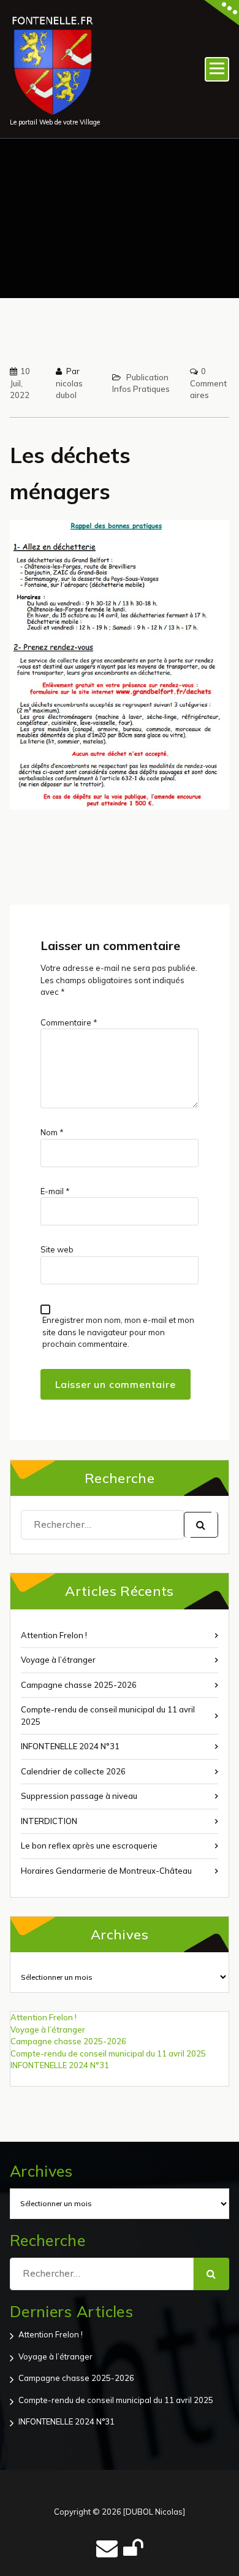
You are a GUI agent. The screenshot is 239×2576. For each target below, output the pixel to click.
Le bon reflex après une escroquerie (89, 1846)
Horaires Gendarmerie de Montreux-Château (106, 1871)
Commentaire (69, 1022)
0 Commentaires (208, 383)
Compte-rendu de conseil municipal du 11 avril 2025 (108, 1715)
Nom (52, 1132)
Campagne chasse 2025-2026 (79, 1685)
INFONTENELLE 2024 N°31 (70, 1746)
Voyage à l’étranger (58, 1660)
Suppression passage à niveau (79, 1796)
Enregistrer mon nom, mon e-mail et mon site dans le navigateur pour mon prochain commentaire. (118, 1332)
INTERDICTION (49, 1821)
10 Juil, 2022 (20, 383)
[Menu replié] (217, 69)
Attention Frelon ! (54, 1635)
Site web (57, 1249)
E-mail (55, 1191)
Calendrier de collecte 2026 (73, 1771)
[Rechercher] (201, 1525)
